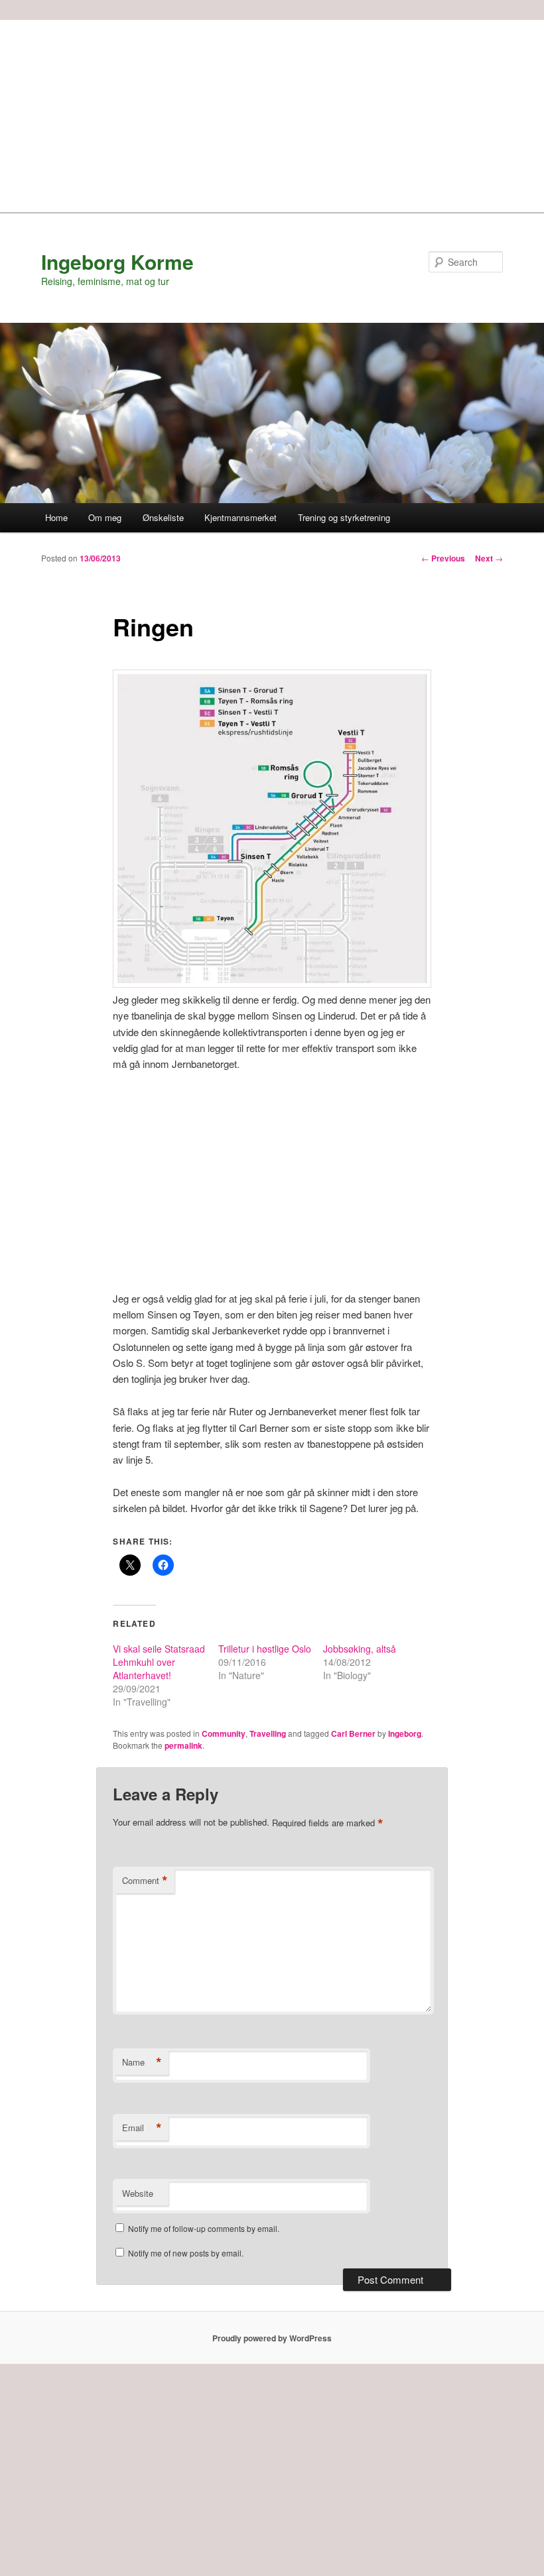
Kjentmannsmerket (240, 517)
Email (142, 2128)
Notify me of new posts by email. (186, 2253)
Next (489, 558)
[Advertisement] (272, 113)
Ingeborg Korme (117, 262)
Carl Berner (353, 1733)
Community (224, 1733)
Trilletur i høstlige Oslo (265, 1649)
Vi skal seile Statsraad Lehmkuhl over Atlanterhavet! (159, 1662)
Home (56, 517)
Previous (443, 558)
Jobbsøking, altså (360, 1649)
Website (138, 2193)
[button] (272, 828)
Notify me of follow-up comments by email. (204, 2228)
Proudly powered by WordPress (272, 2338)
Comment (145, 1881)
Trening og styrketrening (344, 517)
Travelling (268, 1733)
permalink (183, 1745)
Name (142, 2062)
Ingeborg (405, 1733)
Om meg (105, 517)
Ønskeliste (163, 517)
